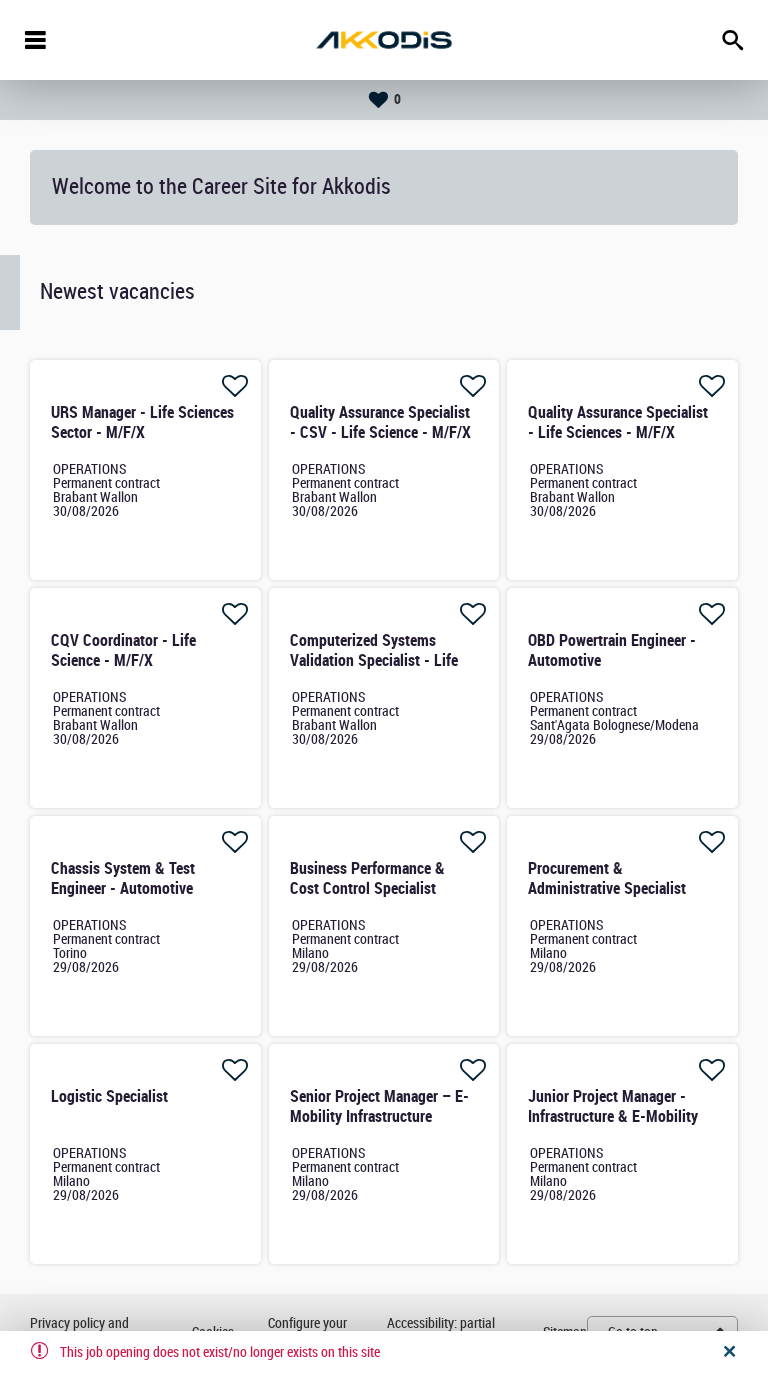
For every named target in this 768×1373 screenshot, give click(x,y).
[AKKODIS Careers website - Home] (384, 40)
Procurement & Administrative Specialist (607, 878)
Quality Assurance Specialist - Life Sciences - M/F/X (618, 422)
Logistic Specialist (109, 1096)
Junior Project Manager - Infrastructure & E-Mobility (613, 1106)
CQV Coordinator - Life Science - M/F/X (123, 650)
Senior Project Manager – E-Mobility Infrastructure (379, 1106)
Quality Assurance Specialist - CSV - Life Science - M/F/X (380, 422)
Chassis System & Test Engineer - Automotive (123, 878)
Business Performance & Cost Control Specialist (367, 878)
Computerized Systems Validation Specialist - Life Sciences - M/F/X (374, 660)
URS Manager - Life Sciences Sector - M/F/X (142, 422)
